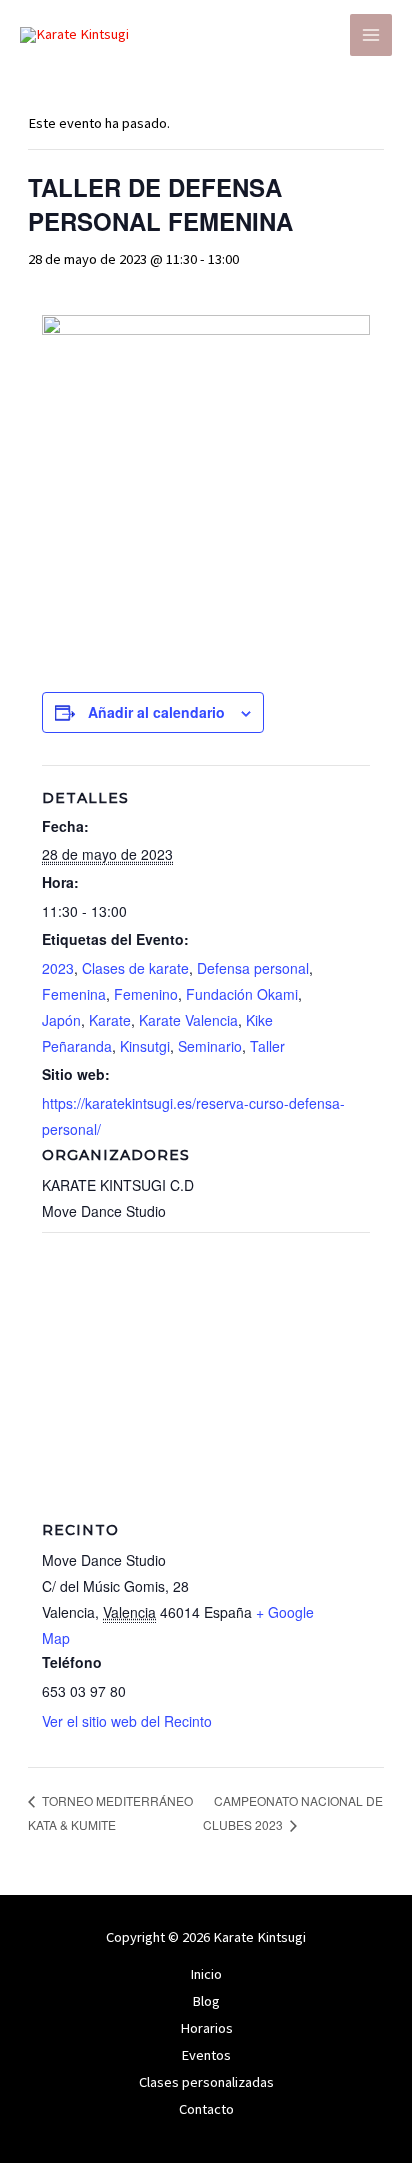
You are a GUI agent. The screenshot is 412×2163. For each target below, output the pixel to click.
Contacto (206, 2109)
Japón (61, 1020)
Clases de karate (135, 968)
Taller (267, 1046)
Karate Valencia (188, 1020)
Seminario (210, 1046)
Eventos (206, 2055)
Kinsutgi (145, 1046)
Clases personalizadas (206, 2082)
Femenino (146, 994)
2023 (58, 968)
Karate (110, 1020)
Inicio (206, 1974)
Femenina (74, 994)
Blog (206, 2001)
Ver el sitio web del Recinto (127, 1721)
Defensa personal (253, 968)
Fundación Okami (242, 994)
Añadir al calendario (156, 712)
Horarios (206, 2028)
